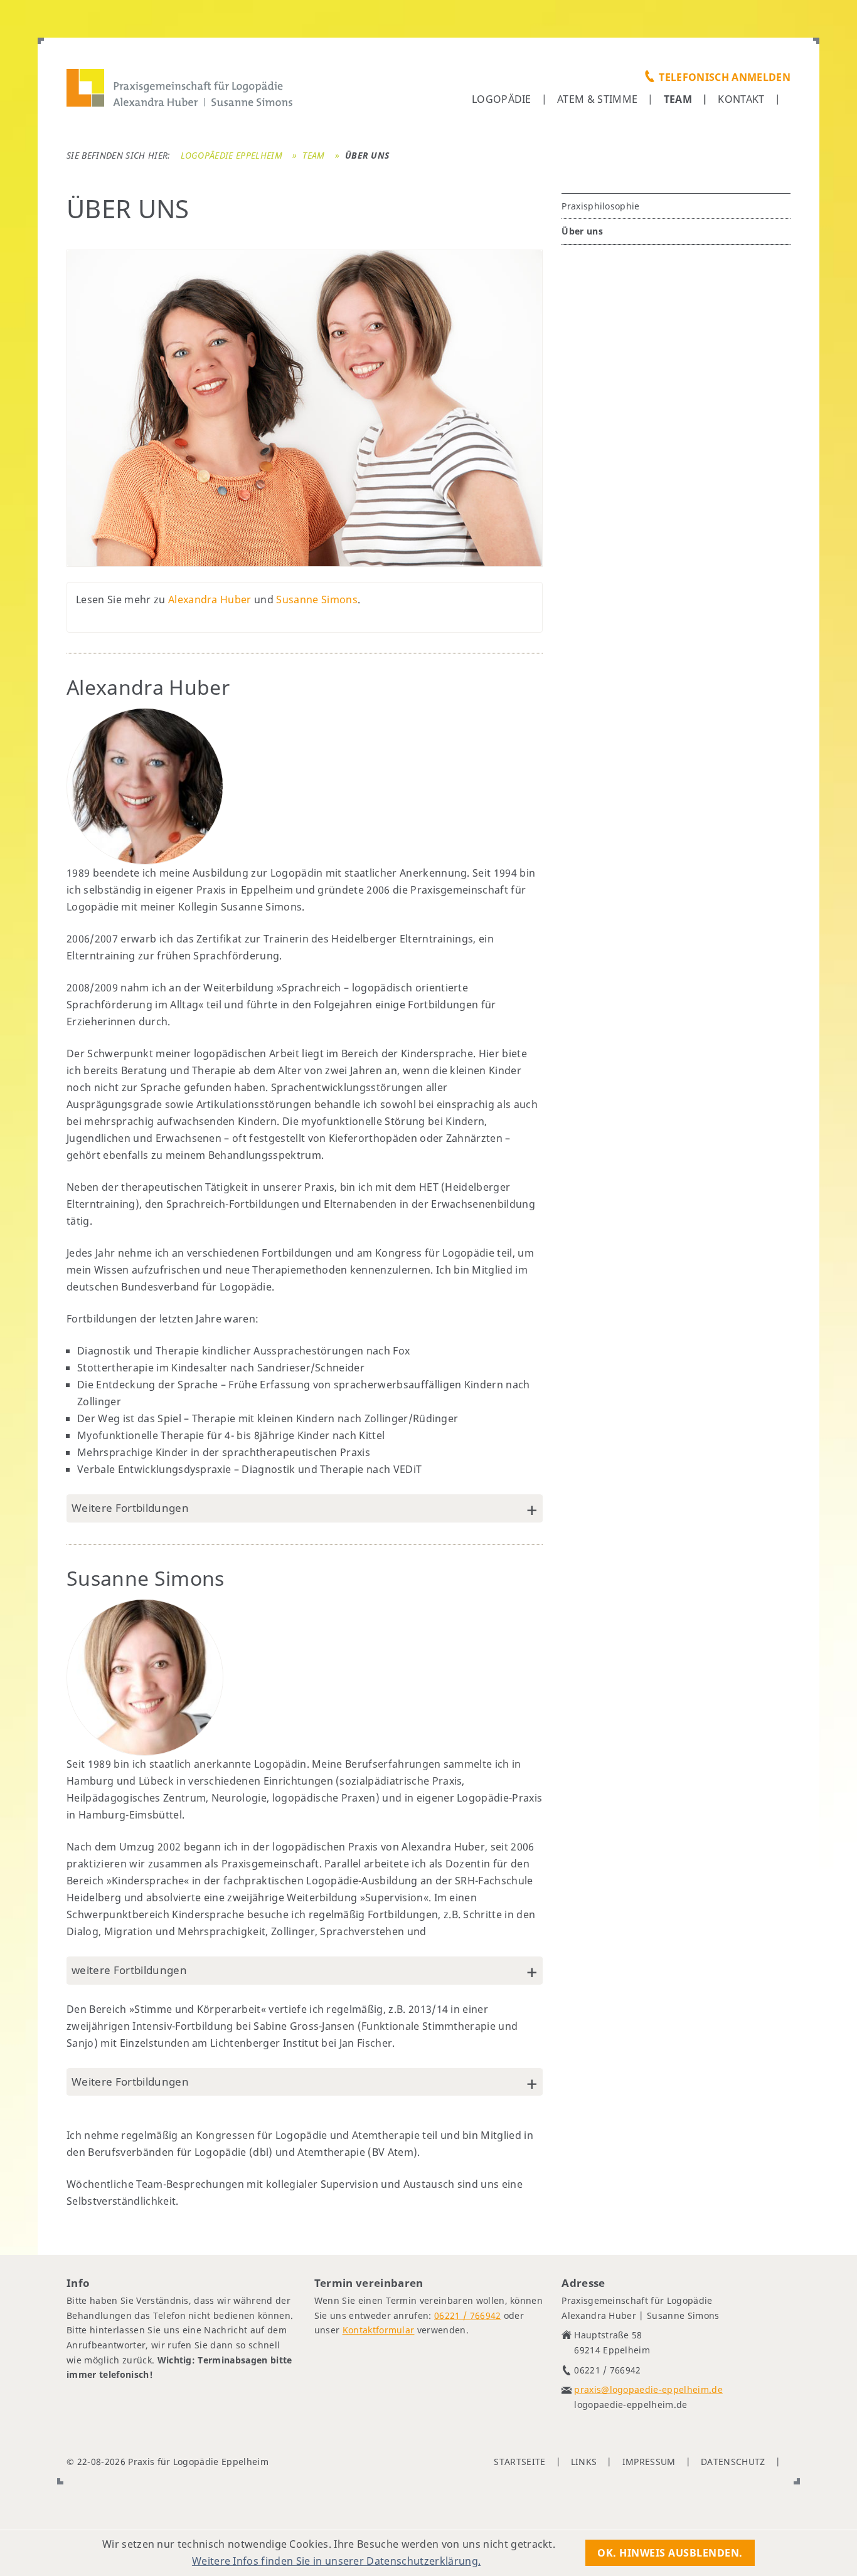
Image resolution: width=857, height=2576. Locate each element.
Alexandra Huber (210, 599)
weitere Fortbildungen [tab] (129, 1970)
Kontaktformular (379, 2330)
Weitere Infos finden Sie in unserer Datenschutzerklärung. (336, 2561)
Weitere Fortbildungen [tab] (130, 1508)
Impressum (649, 2462)
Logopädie (502, 99)
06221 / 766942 (467, 2315)
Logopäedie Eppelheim (232, 155)
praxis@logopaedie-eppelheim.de (648, 2389)
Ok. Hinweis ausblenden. (670, 2553)
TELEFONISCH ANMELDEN (724, 77)
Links (584, 2462)
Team (678, 99)
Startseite (519, 2462)
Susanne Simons (317, 599)
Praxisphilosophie (600, 206)
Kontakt (741, 99)
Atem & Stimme (597, 99)
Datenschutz (733, 2462)
